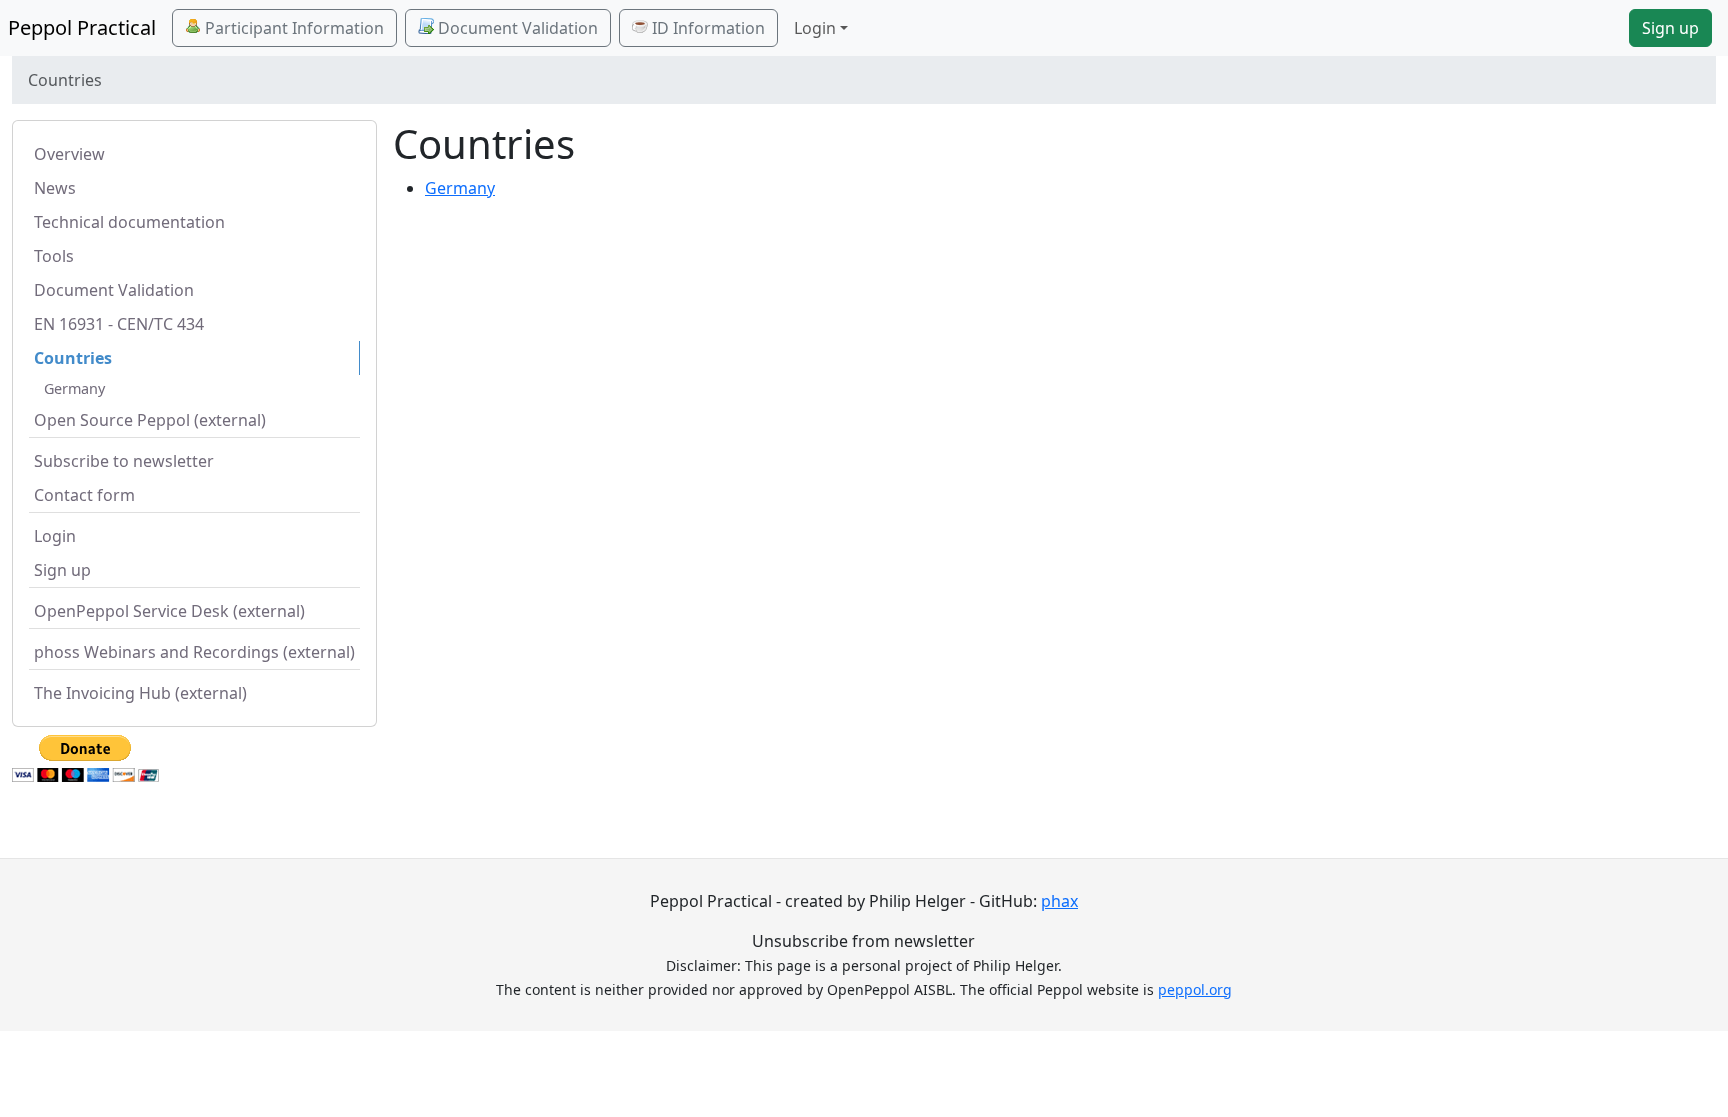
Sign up (1670, 28)
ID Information (706, 28)
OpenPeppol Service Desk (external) (169, 611)
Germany (74, 388)
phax (1059, 901)
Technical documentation (129, 222)
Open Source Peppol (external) (150, 420)
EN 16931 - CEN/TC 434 (119, 324)
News (55, 188)
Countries (73, 358)
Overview (69, 154)
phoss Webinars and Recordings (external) (194, 652)
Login (55, 536)
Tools (54, 256)
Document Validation (516, 28)
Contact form (84, 495)
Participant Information (292, 28)
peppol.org (1195, 989)
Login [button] (815, 28)
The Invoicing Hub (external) (140, 693)
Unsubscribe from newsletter (863, 941)
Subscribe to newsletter (124, 461)
